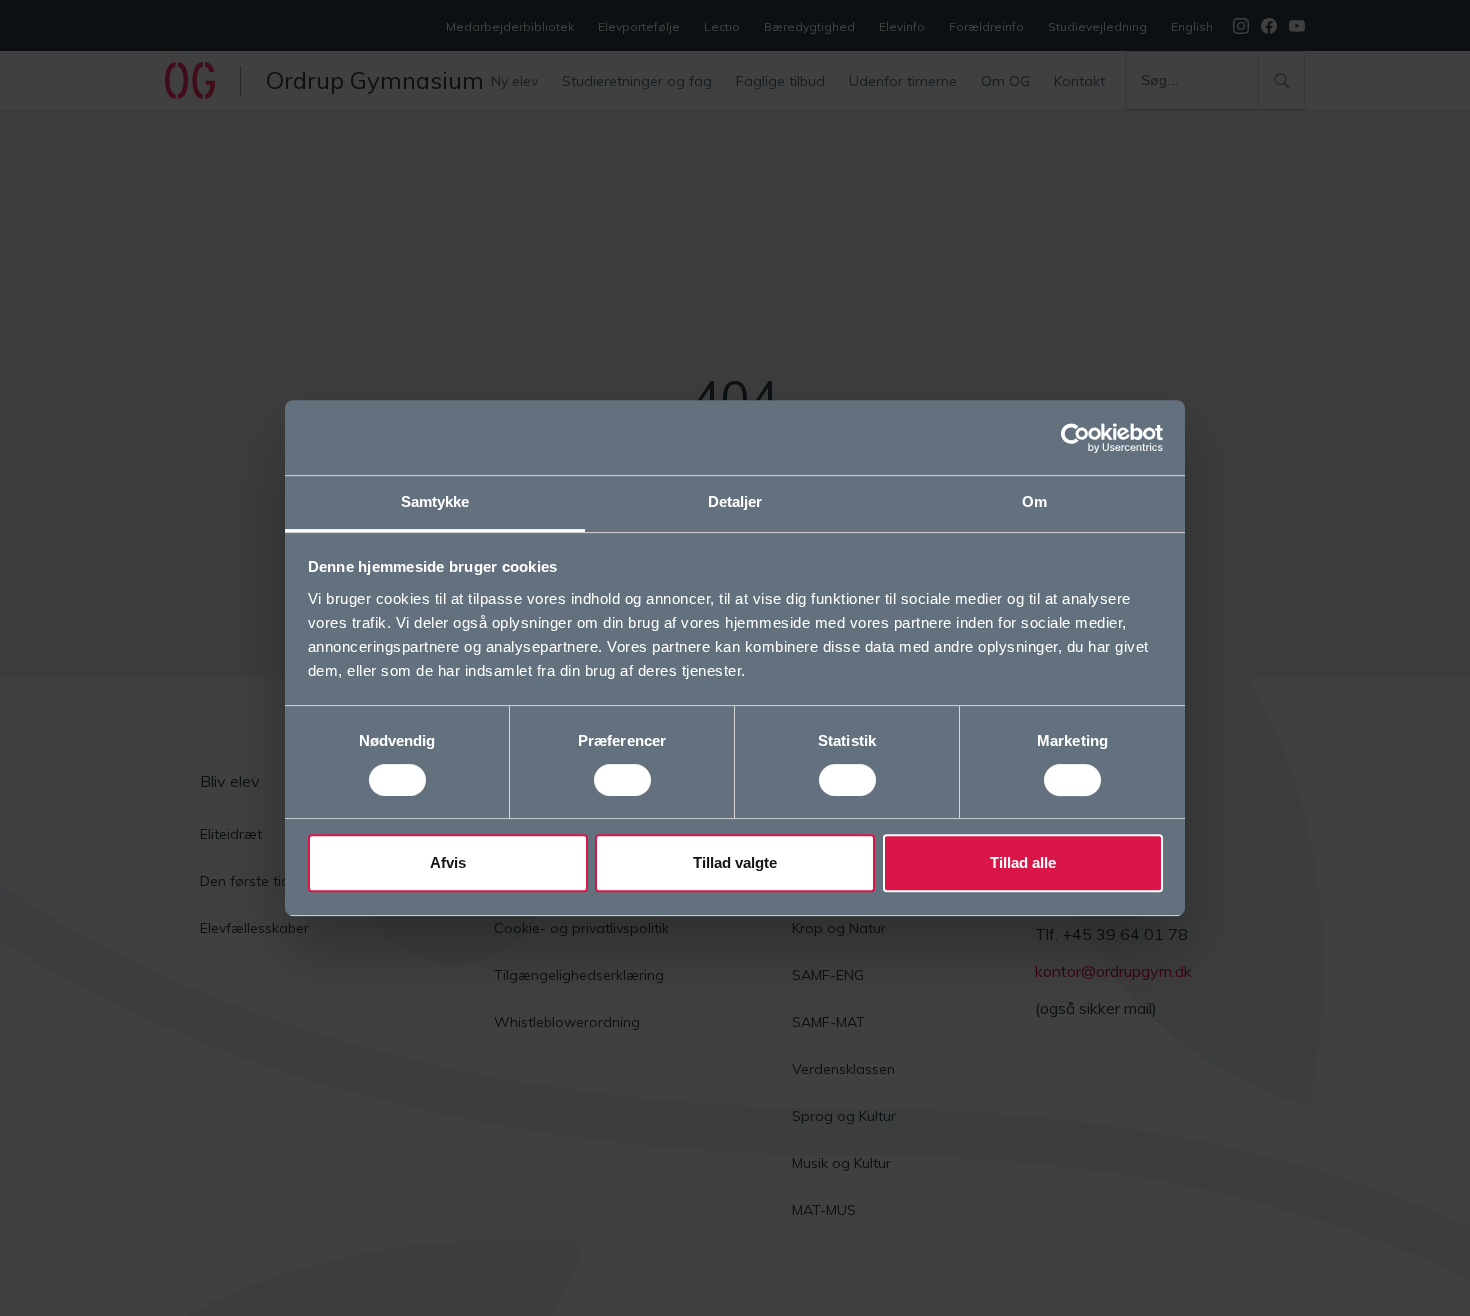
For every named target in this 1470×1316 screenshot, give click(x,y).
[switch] (622, 780)
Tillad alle (1023, 862)
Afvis (448, 862)
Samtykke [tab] (435, 501)
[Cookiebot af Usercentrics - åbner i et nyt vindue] (1075, 438)
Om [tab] (1034, 501)
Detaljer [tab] (735, 501)
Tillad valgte (735, 862)
